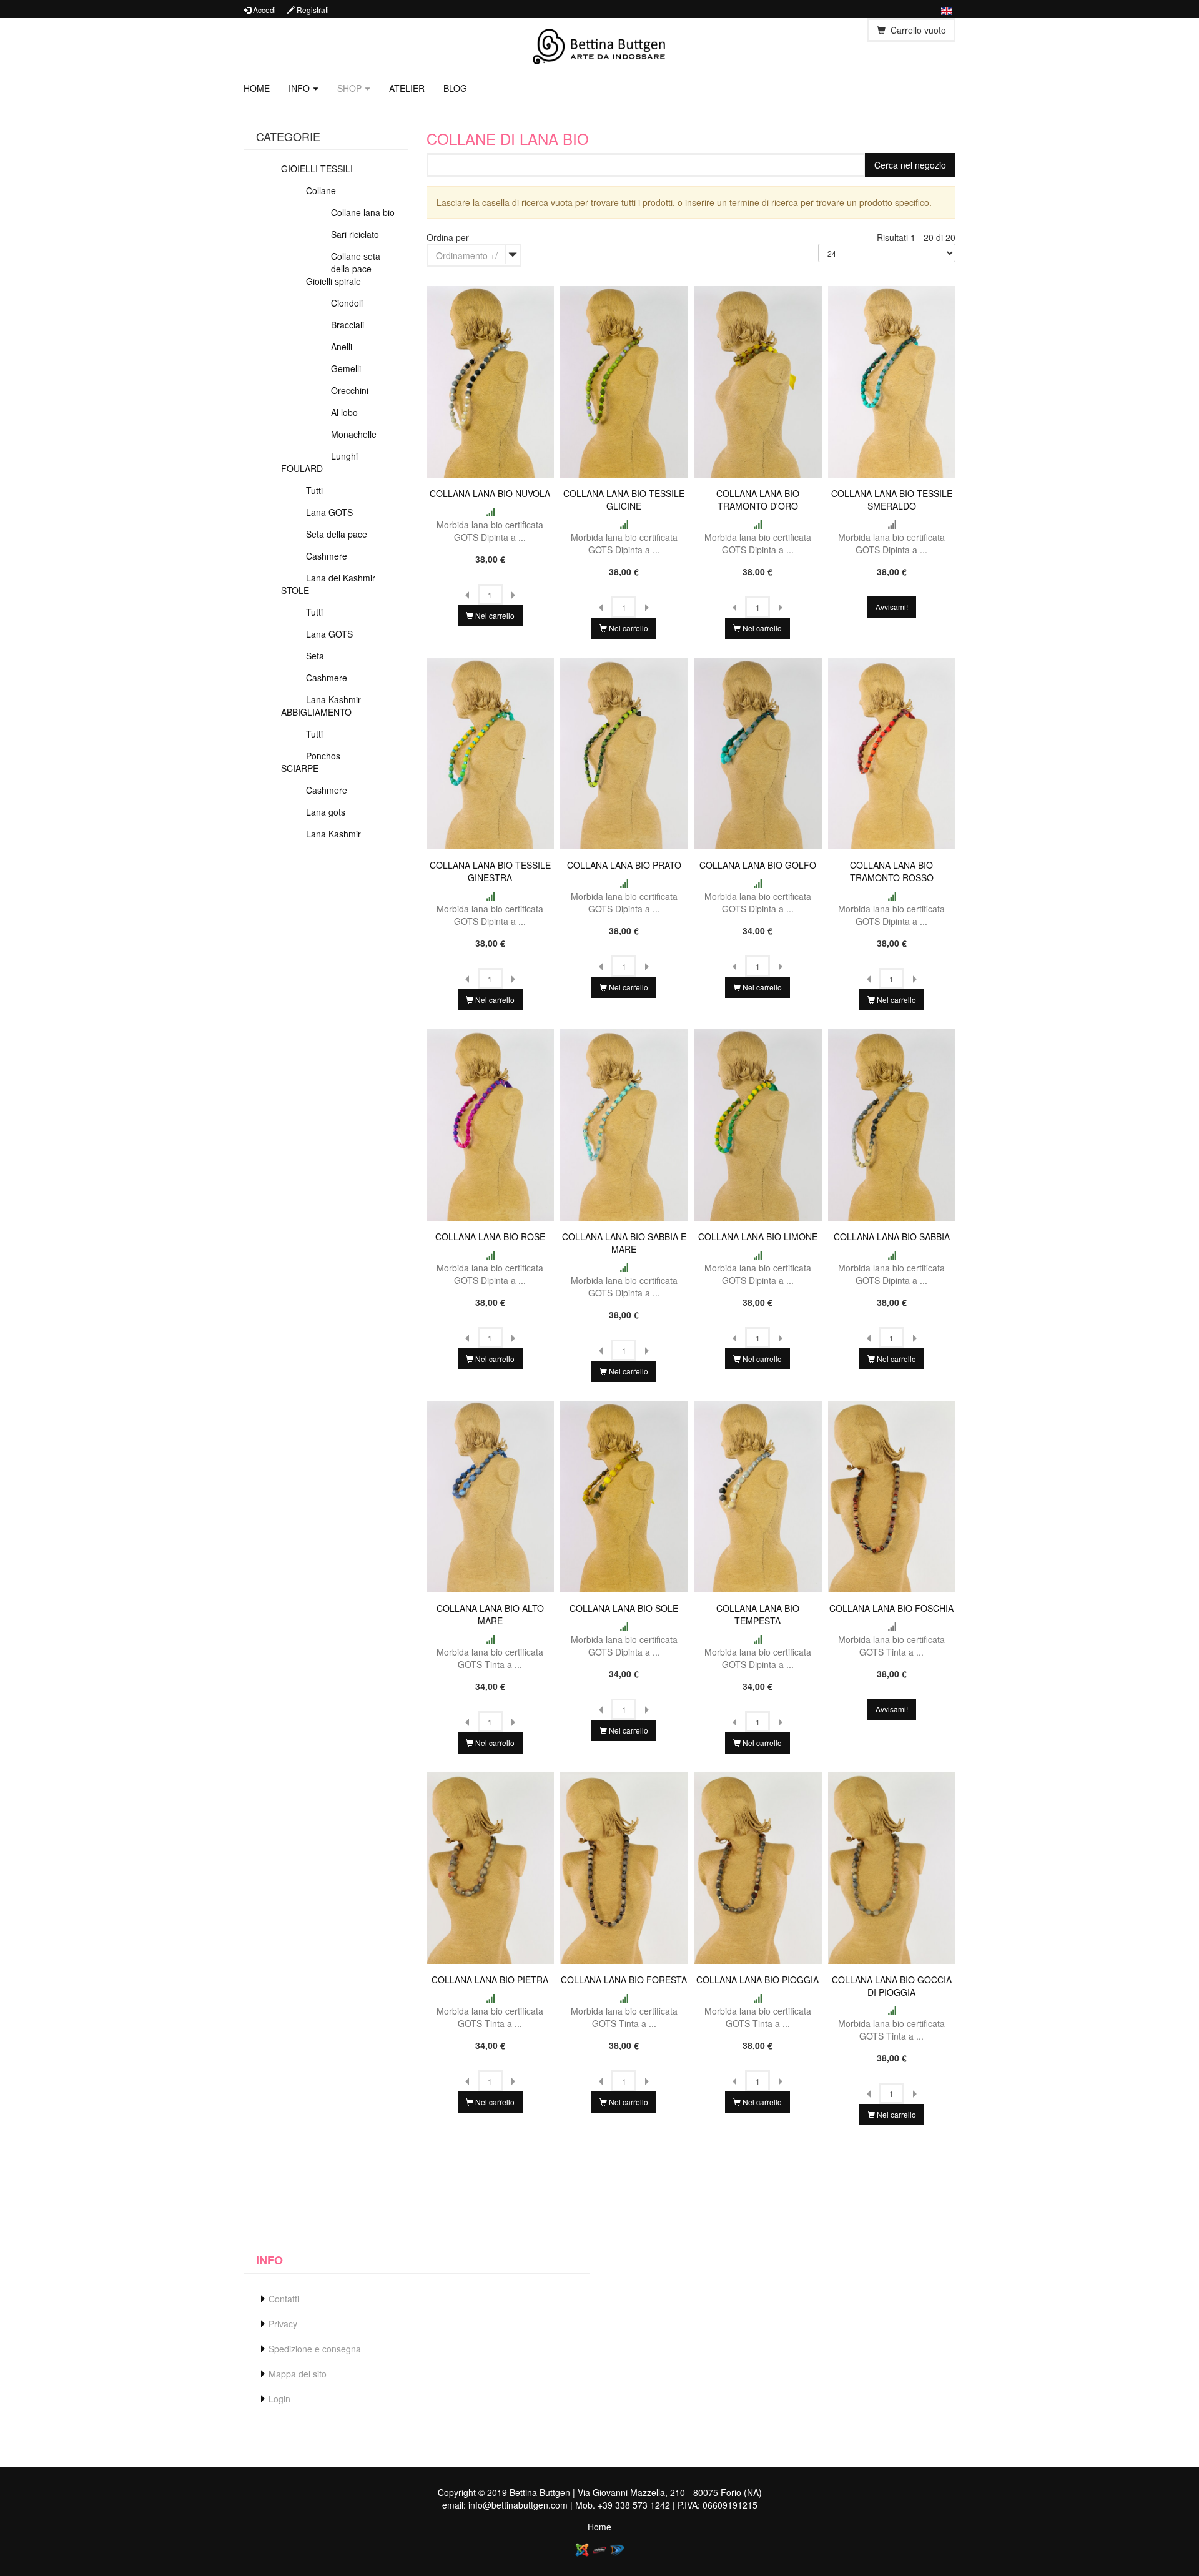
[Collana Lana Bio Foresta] (624, 1867)
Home (257, 88)
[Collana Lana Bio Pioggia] (757, 1867)
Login (279, 2399)
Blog (455, 88)
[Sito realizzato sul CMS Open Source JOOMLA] (582, 2549)
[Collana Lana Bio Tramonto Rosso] (892, 752)
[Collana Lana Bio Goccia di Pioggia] (892, 1867)
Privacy (283, 2324)
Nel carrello (494, 615)
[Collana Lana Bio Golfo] (757, 752)
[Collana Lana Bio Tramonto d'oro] (757, 380)
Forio (731, 2492)
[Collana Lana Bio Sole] (624, 1495)
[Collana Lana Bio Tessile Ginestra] (490, 752)
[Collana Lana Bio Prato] (624, 752)
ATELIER (407, 88)
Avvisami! (892, 607)
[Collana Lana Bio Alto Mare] (490, 1495)
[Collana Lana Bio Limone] (757, 1123)
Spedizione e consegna (315, 2349)
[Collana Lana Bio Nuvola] (490, 380)
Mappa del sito (298, 2374)
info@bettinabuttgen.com (518, 2505)
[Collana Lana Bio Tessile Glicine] (624, 380)
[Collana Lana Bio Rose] (490, 1123)
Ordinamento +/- (468, 255)
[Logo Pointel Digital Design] (617, 2549)
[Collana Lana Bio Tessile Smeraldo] (892, 380)
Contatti (284, 2299)
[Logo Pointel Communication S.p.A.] (599, 2549)
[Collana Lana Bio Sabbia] (892, 1123)
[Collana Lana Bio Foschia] (892, 1495)
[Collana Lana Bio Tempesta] (757, 1495)
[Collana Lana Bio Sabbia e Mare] (624, 1123)
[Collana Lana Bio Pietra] (490, 1867)
